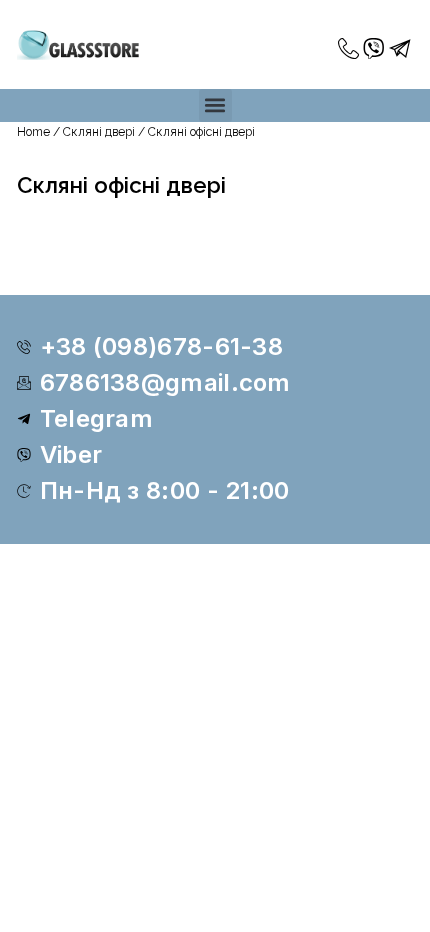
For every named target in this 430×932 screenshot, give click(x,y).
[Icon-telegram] (400, 48)
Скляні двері (99, 132)
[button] (215, 105)
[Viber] (374, 48)
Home (33, 132)
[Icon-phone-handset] (349, 48)
